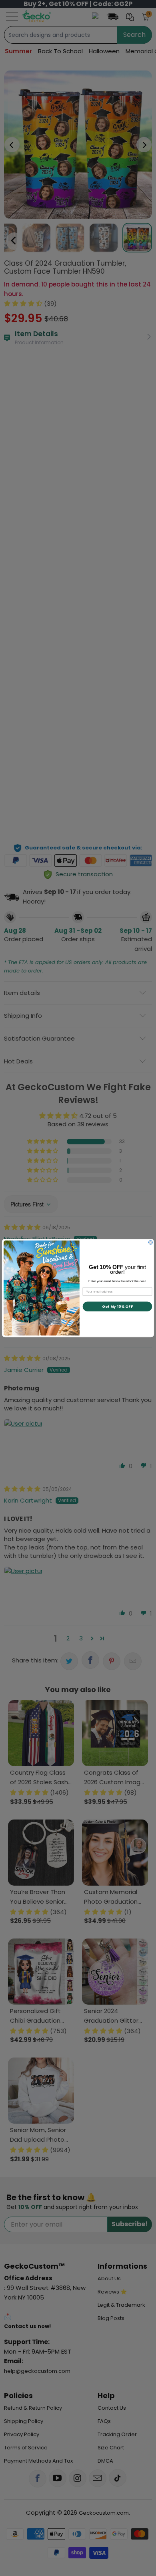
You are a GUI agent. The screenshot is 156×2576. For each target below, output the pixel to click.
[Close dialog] (150, 1243)
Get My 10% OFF (117, 1306)
